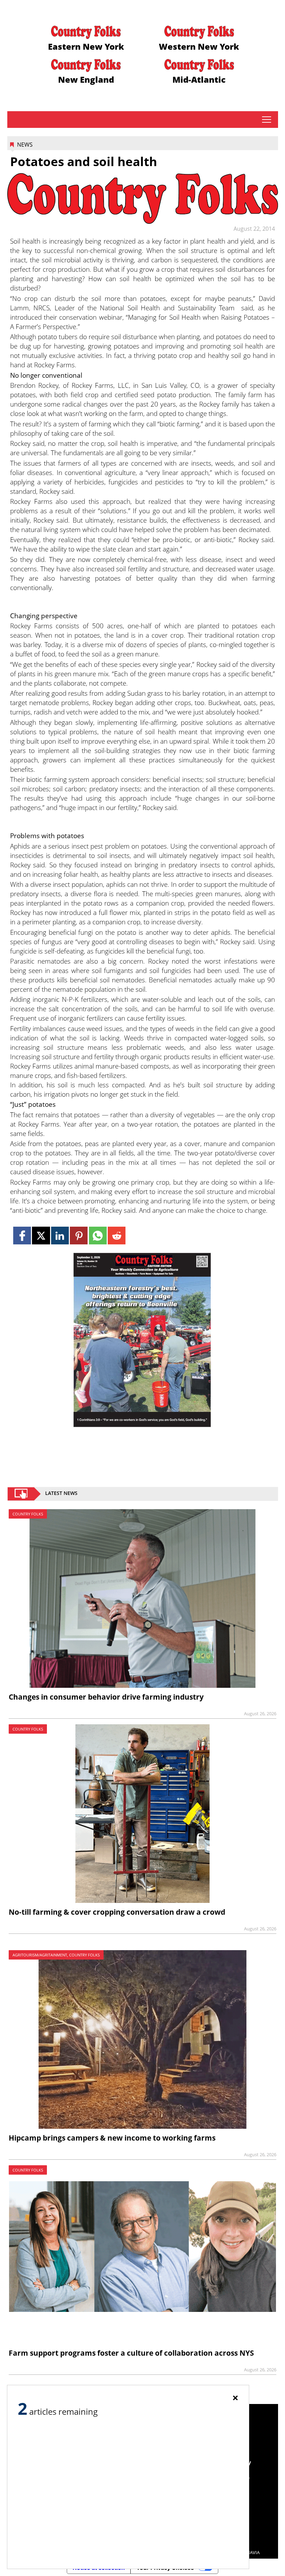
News (25, 145)
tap (266, 120)
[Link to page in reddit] (117, 1236)
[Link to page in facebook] (22, 1236)
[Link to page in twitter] (41, 1236)
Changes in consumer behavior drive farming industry (106, 1697)
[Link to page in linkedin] (60, 1236)
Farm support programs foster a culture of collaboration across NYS (131, 2353)
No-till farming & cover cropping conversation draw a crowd (117, 1912)
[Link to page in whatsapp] (98, 1236)
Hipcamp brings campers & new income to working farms (112, 2138)
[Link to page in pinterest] (79, 1236)
